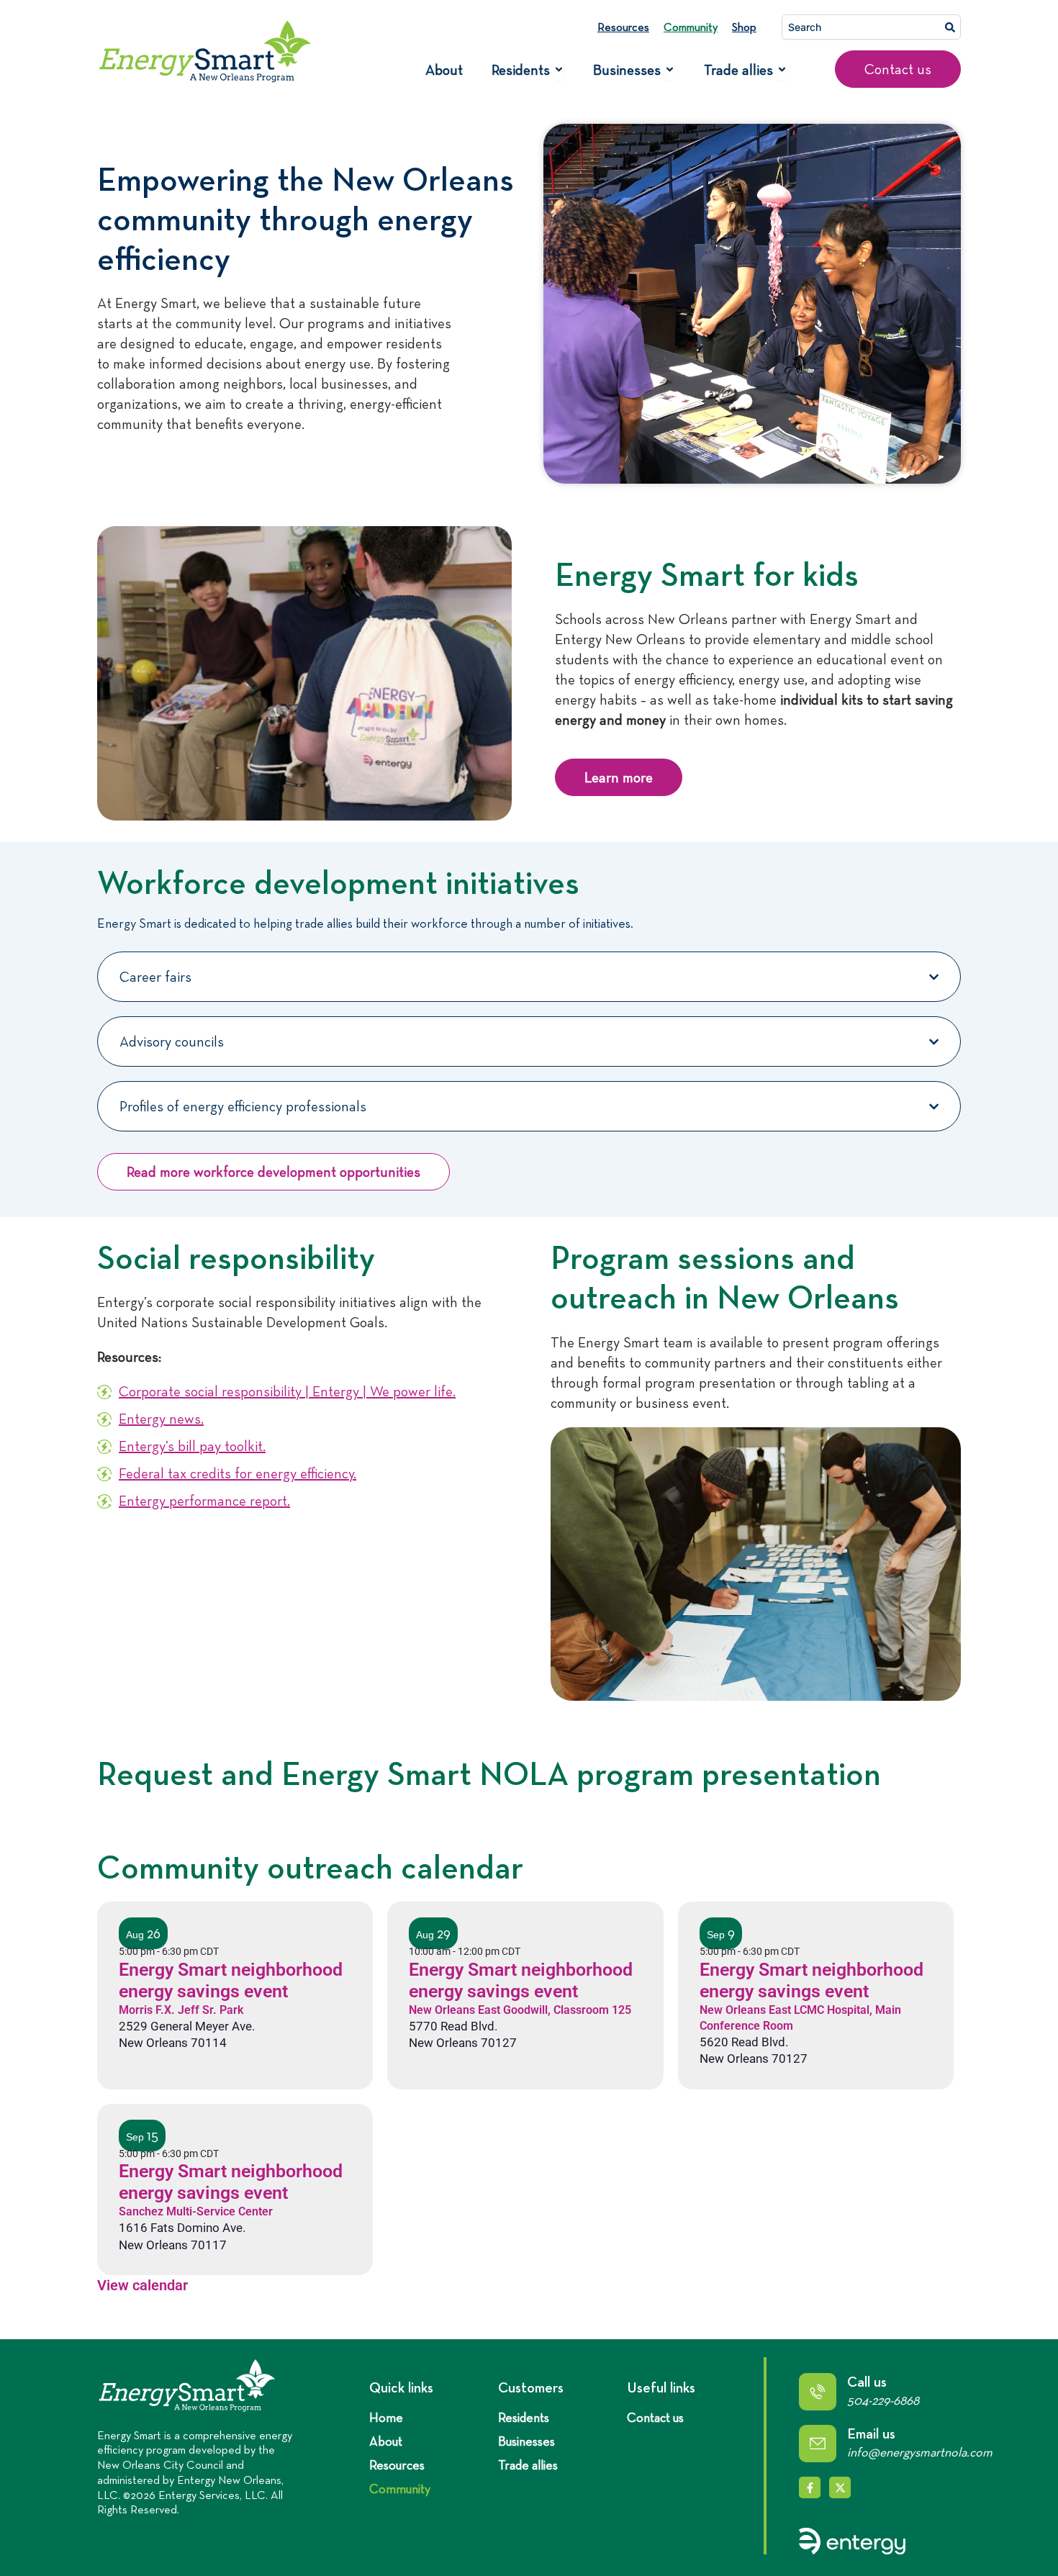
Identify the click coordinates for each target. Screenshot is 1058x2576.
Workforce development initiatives (338, 882)
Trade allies (528, 2465)
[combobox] (871, 27)
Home (386, 2418)
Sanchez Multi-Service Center (196, 2211)
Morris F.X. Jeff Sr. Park (181, 2010)
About (386, 2441)
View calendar (143, 2285)
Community (691, 27)
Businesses (526, 2441)
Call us (867, 2382)
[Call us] (818, 2392)
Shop (744, 27)
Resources (623, 27)
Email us (871, 2433)
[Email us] (818, 2444)
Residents (524, 2418)
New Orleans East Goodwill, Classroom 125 (520, 2010)
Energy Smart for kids (707, 574)
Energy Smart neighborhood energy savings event (231, 1980)
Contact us (655, 2418)
